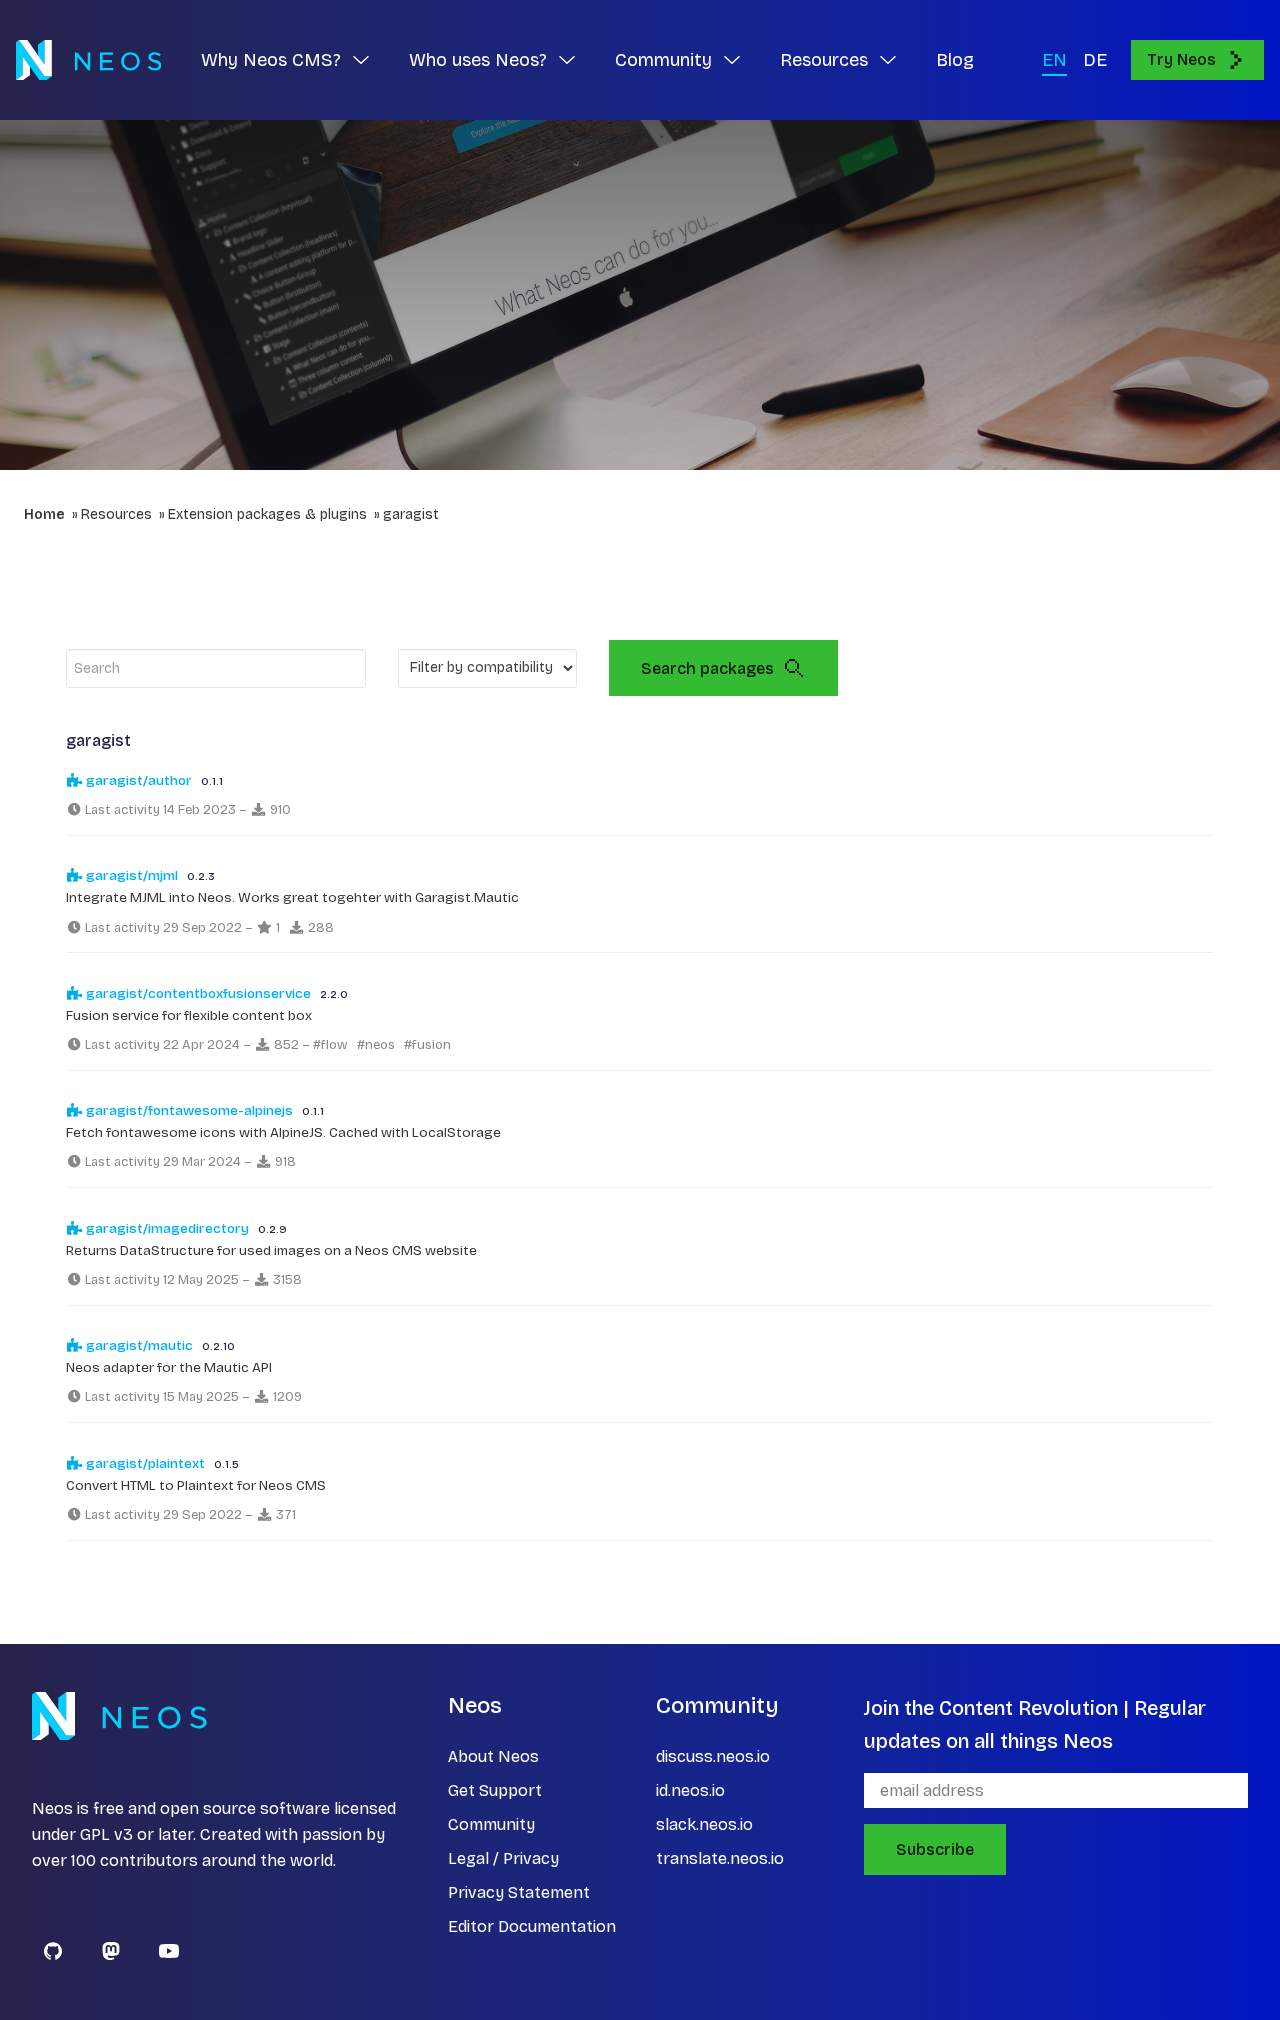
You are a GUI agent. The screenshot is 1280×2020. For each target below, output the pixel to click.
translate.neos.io (720, 1858)
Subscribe (935, 1849)
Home (44, 514)
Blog (955, 60)
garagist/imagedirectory (166, 1228)
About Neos (493, 1756)
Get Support (495, 1790)
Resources (116, 514)
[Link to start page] (88, 60)
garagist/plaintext (144, 1463)
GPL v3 (106, 1834)
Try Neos (1181, 59)
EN (1054, 60)
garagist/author (137, 780)
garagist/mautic (138, 1345)
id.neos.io (690, 1790)
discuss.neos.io (713, 1756)
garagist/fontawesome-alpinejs (188, 1110)
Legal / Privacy (503, 1858)
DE (1095, 60)
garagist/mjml (130, 875)
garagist (411, 514)
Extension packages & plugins (267, 514)
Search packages (707, 668)
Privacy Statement (519, 1892)
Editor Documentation (532, 1926)
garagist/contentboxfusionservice (197, 993)
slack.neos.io (704, 1824)
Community (491, 1824)
